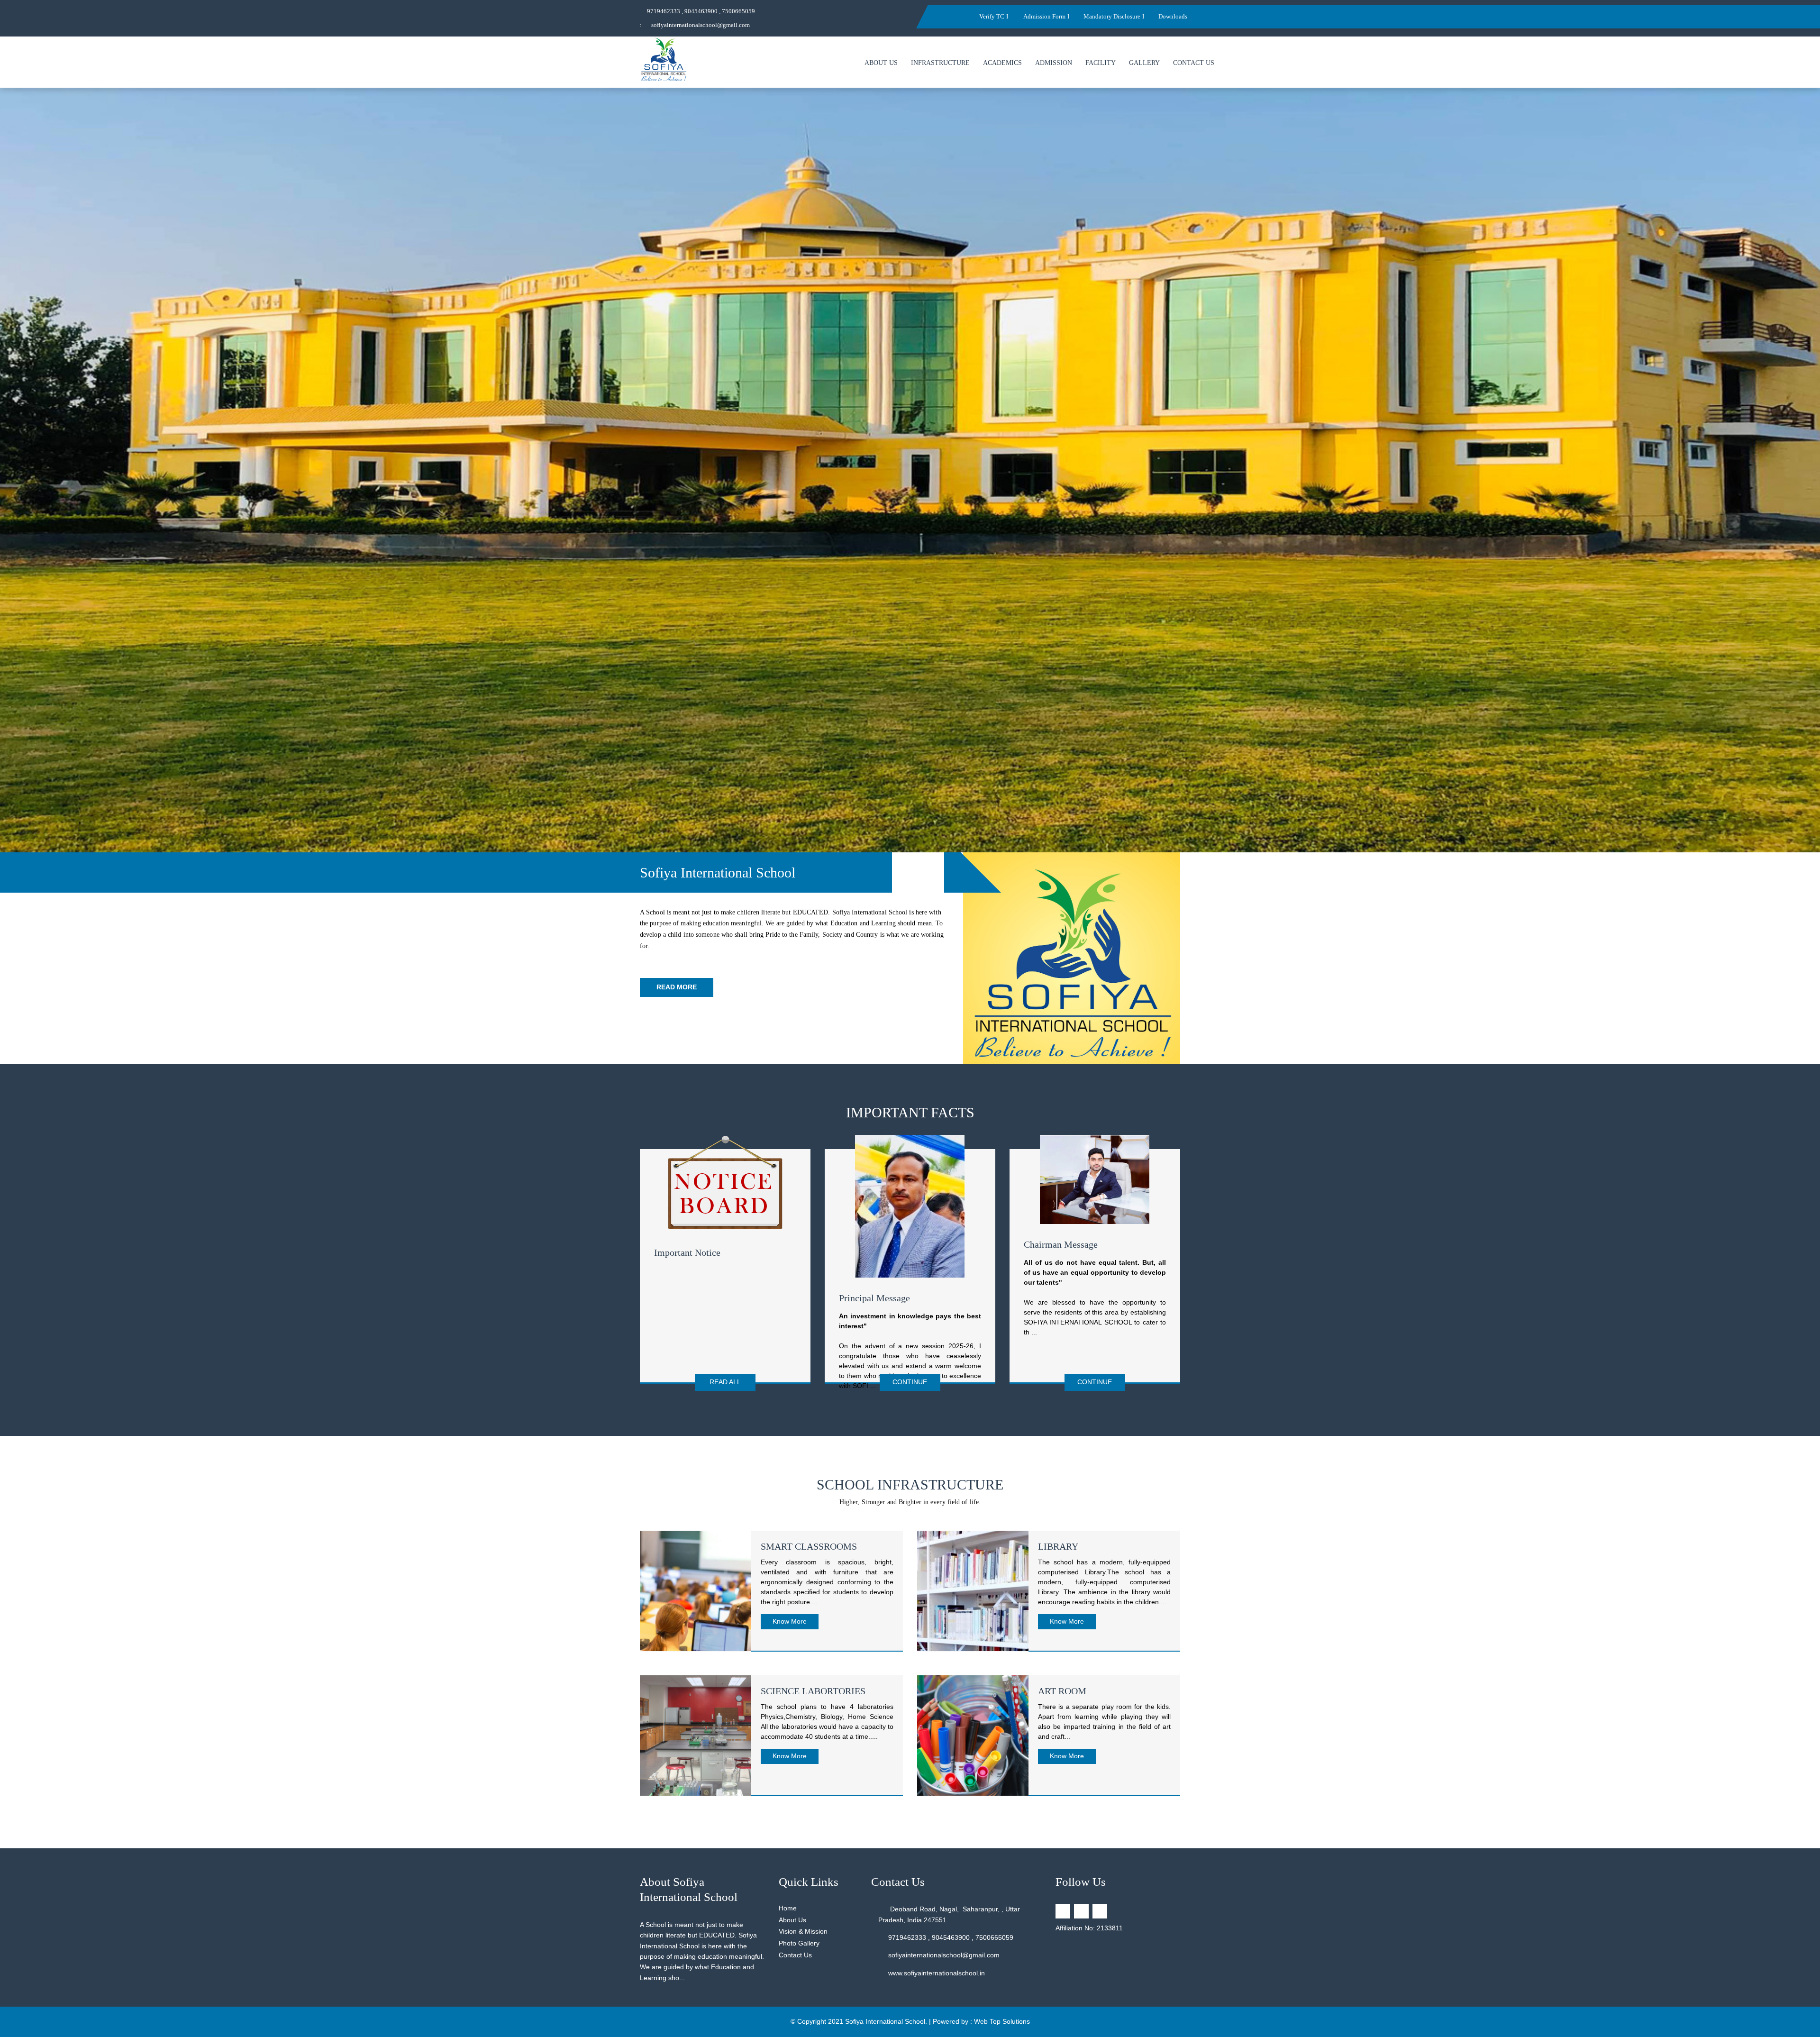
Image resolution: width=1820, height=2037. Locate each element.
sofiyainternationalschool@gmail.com (701, 25)
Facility (1101, 63)
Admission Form (1044, 16)
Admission (1054, 63)
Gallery (1144, 63)
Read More (677, 987)
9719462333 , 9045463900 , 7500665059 (701, 11)
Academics (1002, 63)
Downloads (1173, 16)
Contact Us (1194, 63)
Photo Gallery (799, 1943)
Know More (790, 1621)
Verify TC (992, 16)
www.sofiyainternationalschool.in (937, 1973)
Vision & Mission (803, 1931)
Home (788, 1908)
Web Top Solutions (1002, 2021)
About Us (881, 63)
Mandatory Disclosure (1112, 16)
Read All (725, 1382)
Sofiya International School (885, 2021)
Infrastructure (940, 63)
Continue (910, 1382)
